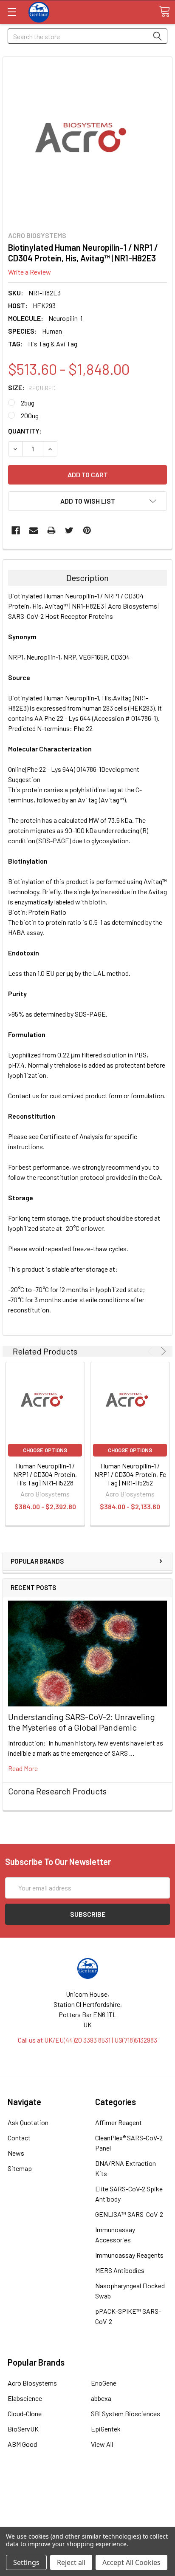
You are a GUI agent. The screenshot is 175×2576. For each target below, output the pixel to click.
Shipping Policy (88, 2500)
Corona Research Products (57, 1791)
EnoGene (104, 2383)
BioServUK (23, 2429)
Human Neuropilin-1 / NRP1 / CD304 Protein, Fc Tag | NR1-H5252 (130, 1474)
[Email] (34, 530)
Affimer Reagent (119, 2122)
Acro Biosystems (32, 2383)
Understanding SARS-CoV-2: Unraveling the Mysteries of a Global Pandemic (82, 1722)
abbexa (101, 2398)
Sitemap (20, 2168)
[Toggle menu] (12, 12)
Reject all (71, 2562)
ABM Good (22, 2444)
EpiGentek (106, 2429)
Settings (26, 2562)
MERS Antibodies (120, 2270)
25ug (28, 403)
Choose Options (45, 1450)
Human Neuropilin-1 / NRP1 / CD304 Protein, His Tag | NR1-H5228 (45, 1474)
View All (102, 2444)
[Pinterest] (87, 530)
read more (23, 1768)
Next (162, 1351)
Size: (32, 387)
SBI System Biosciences (126, 2413)
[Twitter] (69, 530)
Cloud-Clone (25, 2413)
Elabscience (25, 2398)
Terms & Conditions (88, 2490)
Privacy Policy (87, 2521)
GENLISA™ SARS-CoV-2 (129, 2214)
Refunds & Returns (88, 2510)
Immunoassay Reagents (129, 2255)
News (16, 2153)
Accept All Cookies (131, 2562)
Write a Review (30, 272)
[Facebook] (16, 530)
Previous (151, 1351)
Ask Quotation (28, 2122)
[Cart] (164, 11)
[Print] (51, 530)
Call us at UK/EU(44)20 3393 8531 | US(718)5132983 (87, 2040)
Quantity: (25, 431)
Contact (19, 2138)
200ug (30, 415)
